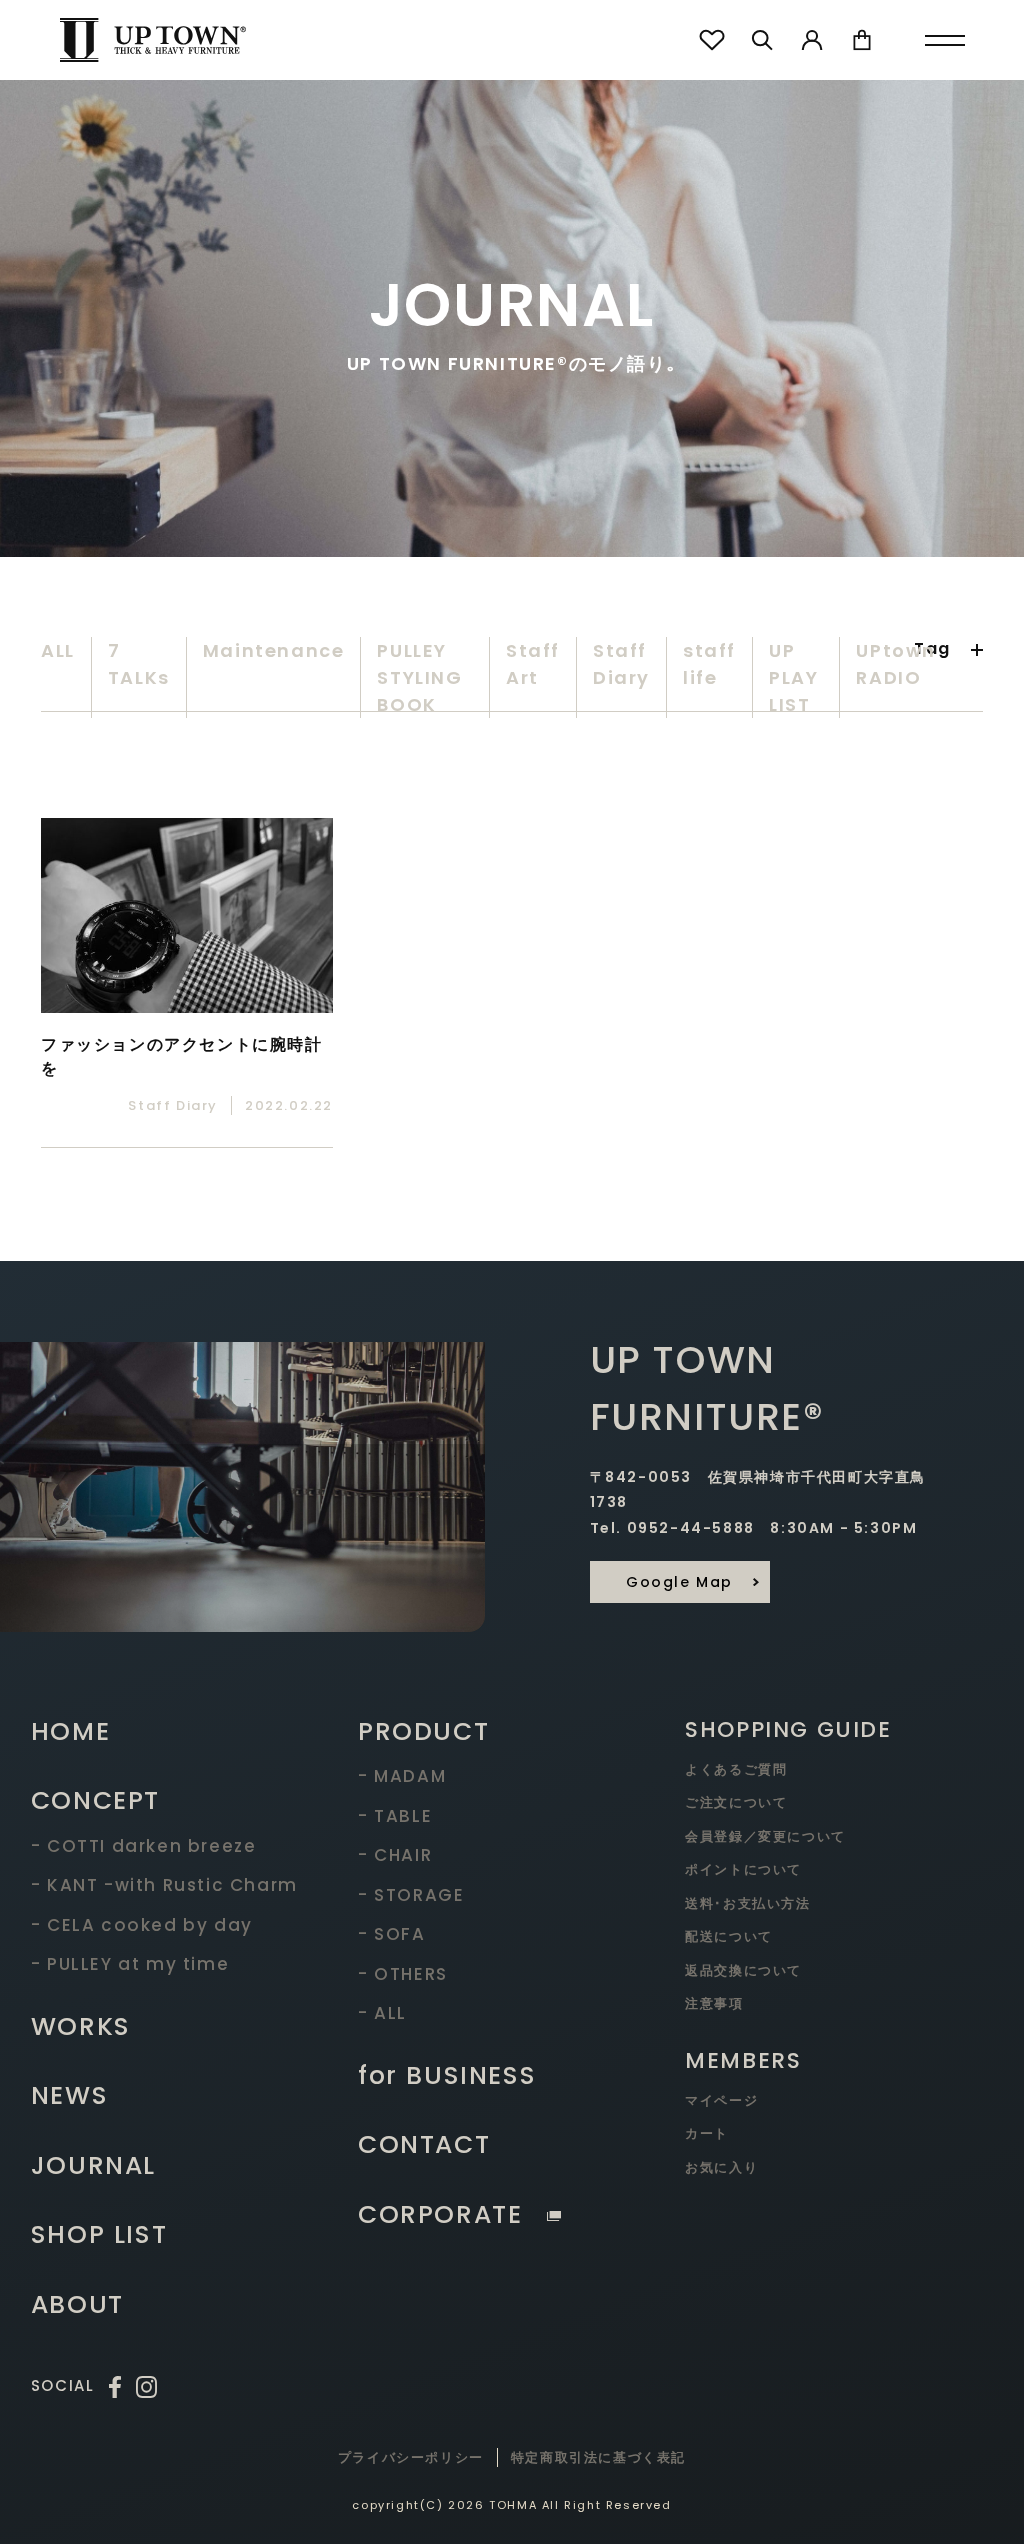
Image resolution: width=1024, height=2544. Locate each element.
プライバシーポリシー (411, 2457)
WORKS (81, 2026)
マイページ (721, 2100)
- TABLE (395, 1816)
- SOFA (392, 1934)
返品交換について (743, 1970)
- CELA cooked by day (142, 1925)
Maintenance (274, 650)
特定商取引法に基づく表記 (598, 2457)
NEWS (69, 2095)
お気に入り (721, 2167)
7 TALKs (139, 664)
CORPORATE (440, 2214)
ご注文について (736, 1802)
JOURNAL (93, 2165)
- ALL (382, 2013)
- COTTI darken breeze (144, 1846)
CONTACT (424, 2144)
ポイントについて (743, 1869)
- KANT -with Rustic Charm (164, 1885)
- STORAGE (411, 1895)
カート (707, 2133)
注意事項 (714, 2003)
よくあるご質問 (736, 1769)
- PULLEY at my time (130, 1964)
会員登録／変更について (765, 1836)
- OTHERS (403, 1974)
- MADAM (402, 1776)
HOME (70, 1731)
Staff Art (533, 664)
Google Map (679, 1582)
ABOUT (77, 2304)
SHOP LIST (99, 2234)
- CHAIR (395, 1855)
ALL (58, 650)
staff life (709, 664)
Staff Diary (621, 664)
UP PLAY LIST (793, 677)
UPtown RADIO (896, 664)
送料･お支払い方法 (747, 1903)
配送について (729, 1936)
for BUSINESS (447, 2075)
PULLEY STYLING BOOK (419, 677)
